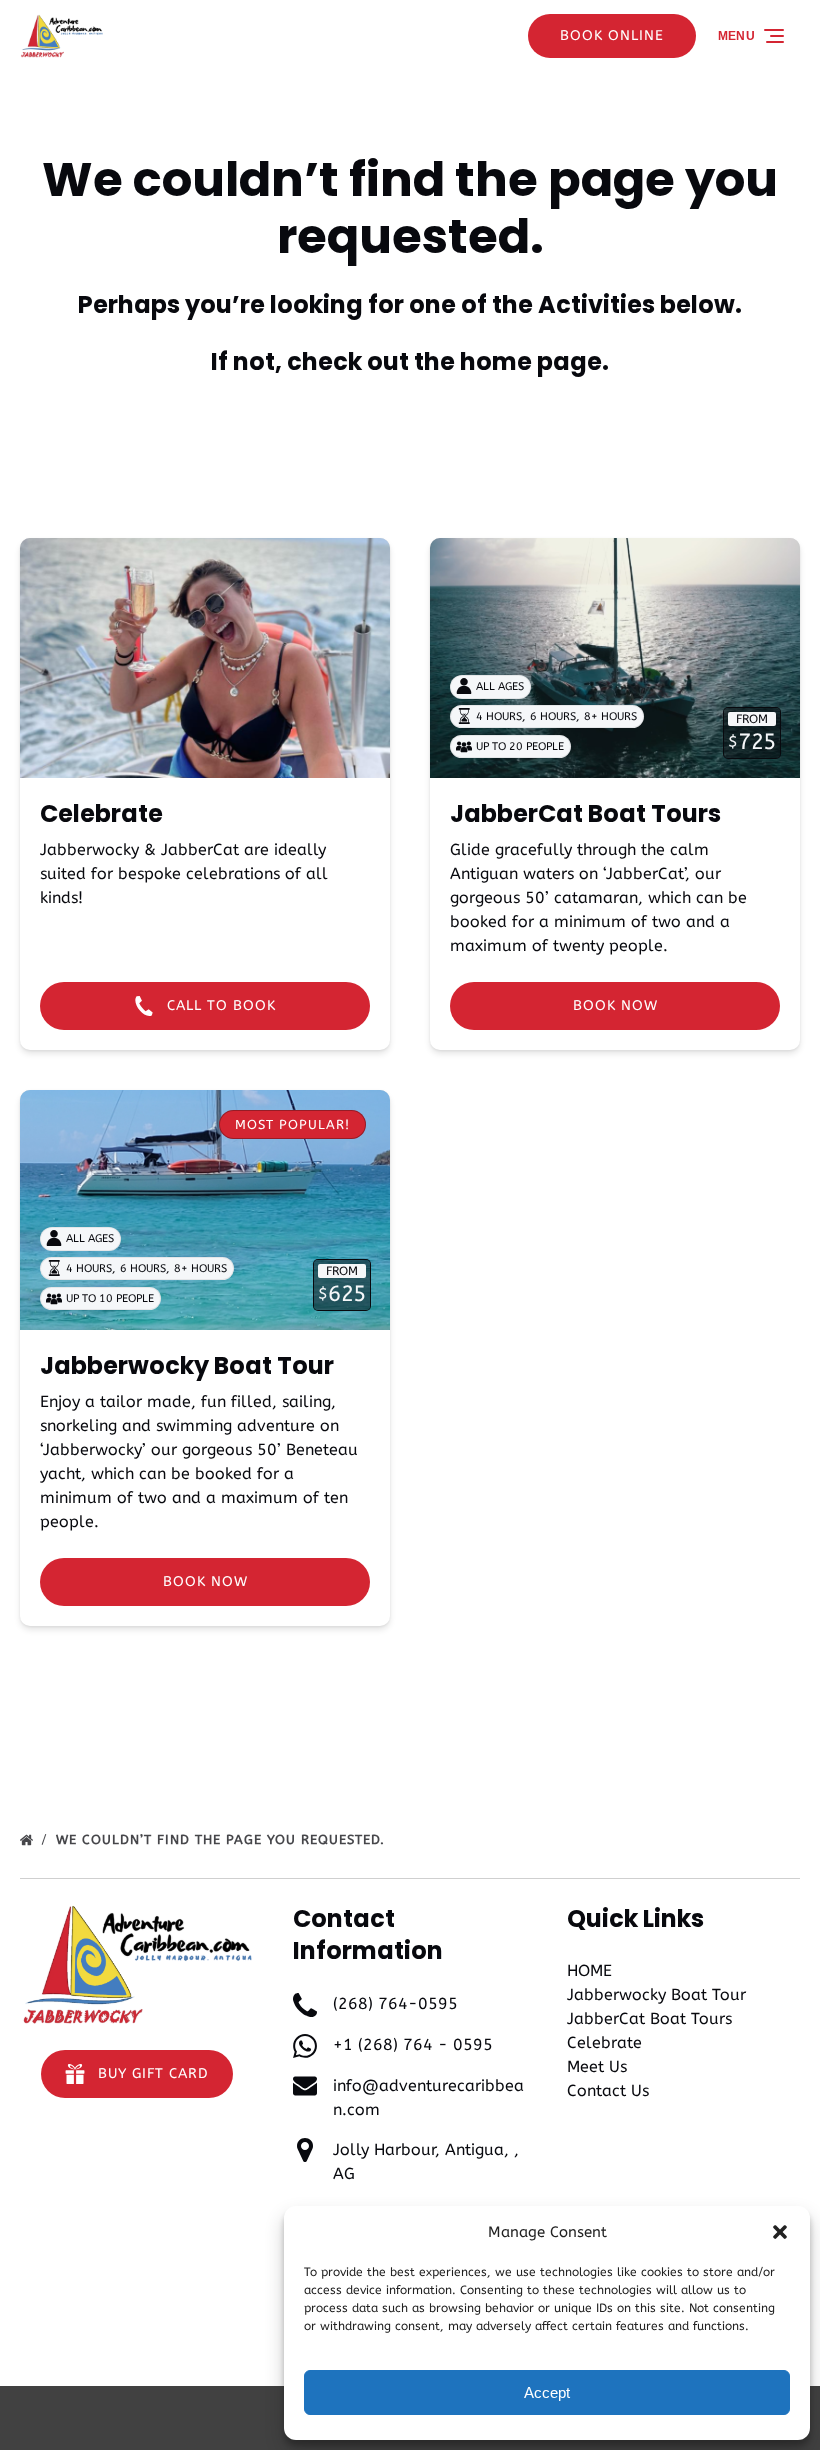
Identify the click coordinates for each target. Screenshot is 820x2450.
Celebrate (101, 813)
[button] (780, 2232)
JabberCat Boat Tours (585, 813)
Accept (547, 2392)
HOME (589, 1970)
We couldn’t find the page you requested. (223, 1839)
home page (531, 361)
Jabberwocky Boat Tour (187, 1365)
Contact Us (608, 2090)
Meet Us (597, 2066)
